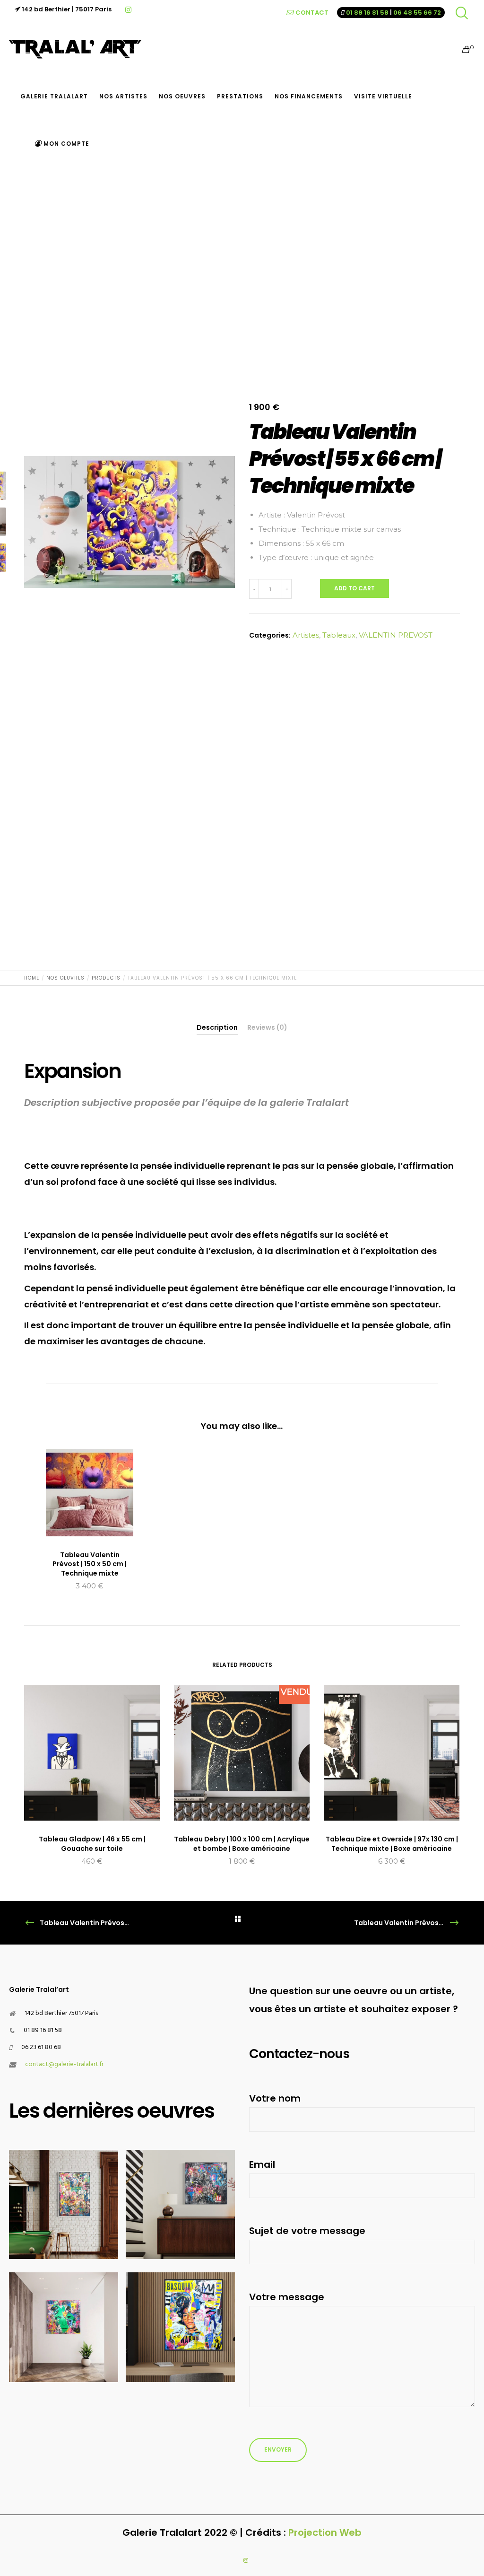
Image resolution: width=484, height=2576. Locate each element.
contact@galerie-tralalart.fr (64, 2064)
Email (262, 2164)
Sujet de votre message (307, 2231)
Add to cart (354, 588)
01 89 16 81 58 (367, 13)
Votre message (287, 2297)
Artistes (306, 635)
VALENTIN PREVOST (396, 635)
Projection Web (325, 2532)
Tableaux (339, 635)
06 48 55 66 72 (417, 13)
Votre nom (275, 2098)
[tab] (217, 1027)
